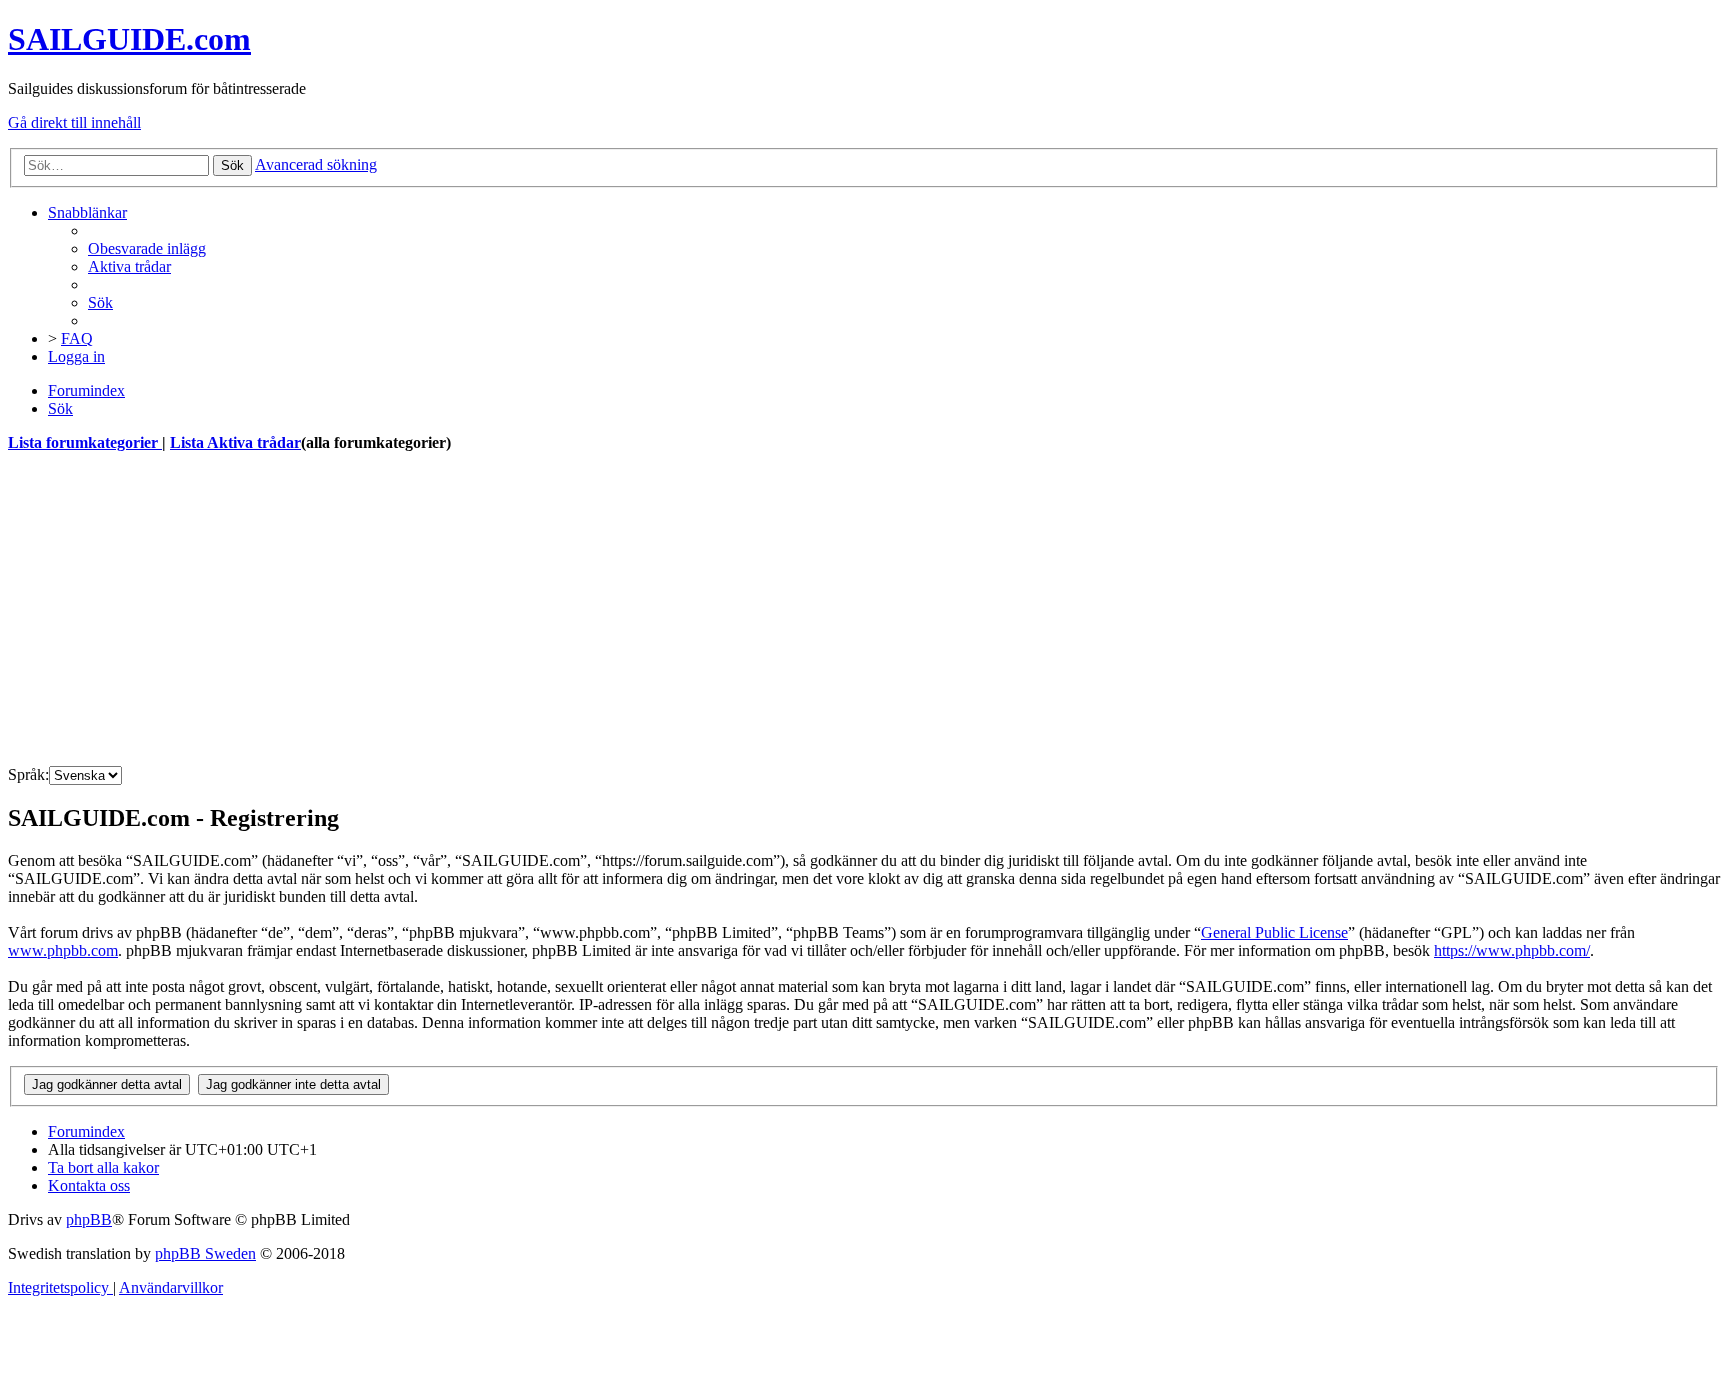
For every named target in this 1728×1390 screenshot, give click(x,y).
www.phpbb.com (63, 950)
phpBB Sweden (205, 1253)
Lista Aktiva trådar (235, 442)
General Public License (1274, 932)
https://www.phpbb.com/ (1512, 950)
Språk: (28, 774)
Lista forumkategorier (85, 442)
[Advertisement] (608, 610)
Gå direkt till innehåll (74, 122)
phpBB (89, 1219)
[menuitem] (147, 248)
